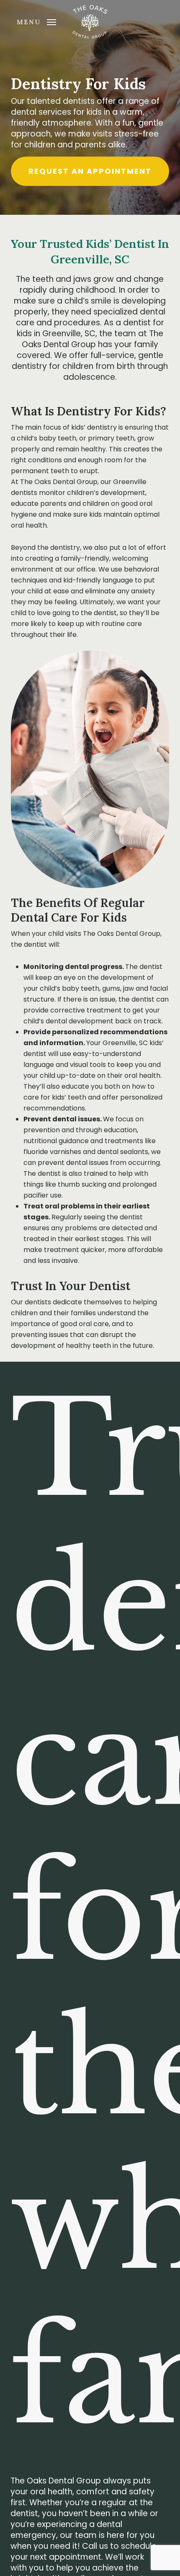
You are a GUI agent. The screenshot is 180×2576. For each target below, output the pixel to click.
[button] (36, 21)
